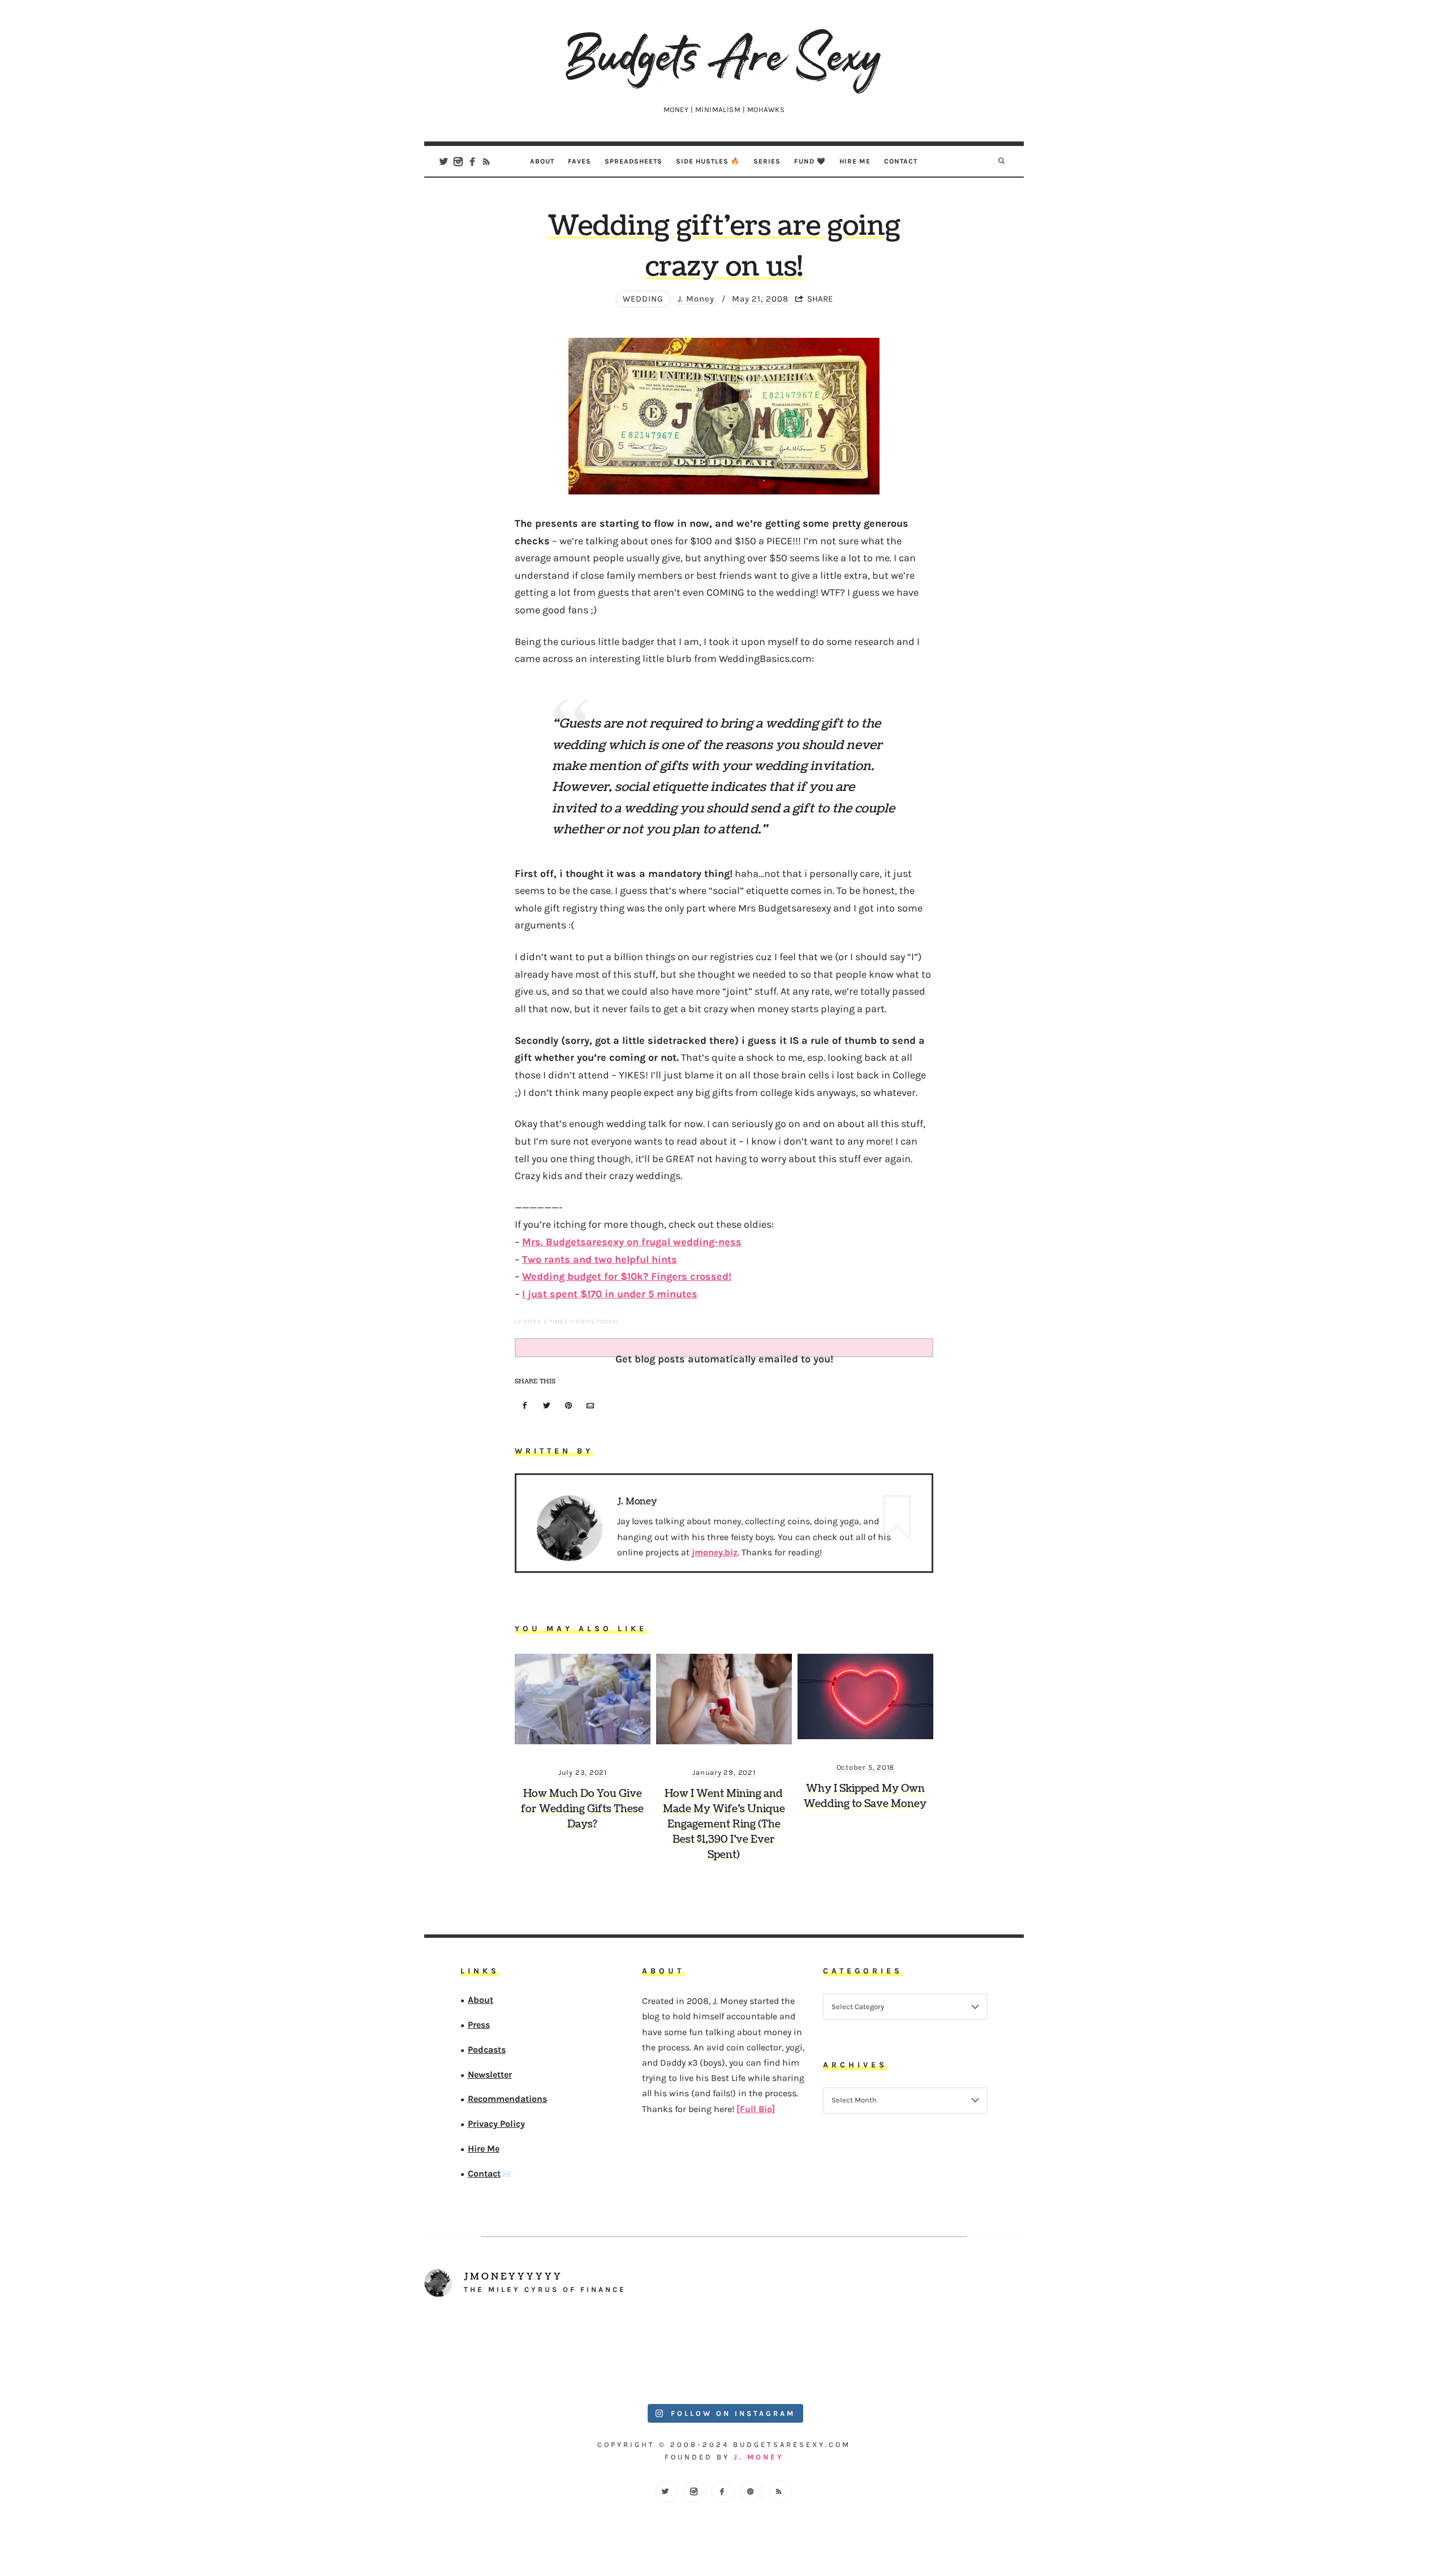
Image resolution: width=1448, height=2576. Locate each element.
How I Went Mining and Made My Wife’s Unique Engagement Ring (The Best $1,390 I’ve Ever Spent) (724, 1824)
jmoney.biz (715, 1552)
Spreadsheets (633, 161)
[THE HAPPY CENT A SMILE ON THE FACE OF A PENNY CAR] (649, 2353)
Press (479, 2025)
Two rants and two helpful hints (600, 1259)
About (542, 161)
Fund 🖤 (810, 161)
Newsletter (490, 2074)
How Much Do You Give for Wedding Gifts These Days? (582, 1809)
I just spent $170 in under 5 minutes (610, 1294)
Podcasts (487, 2050)
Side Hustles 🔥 (708, 161)
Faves (579, 161)
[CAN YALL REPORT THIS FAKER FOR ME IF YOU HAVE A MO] (950, 2353)
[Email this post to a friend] (591, 1406)
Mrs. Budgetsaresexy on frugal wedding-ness (632, 1242)
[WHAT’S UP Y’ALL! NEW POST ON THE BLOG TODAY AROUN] (799, 2353)
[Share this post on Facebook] (525, 1406)
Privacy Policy (496, 2124)
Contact (901, 161)
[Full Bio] (756, 2109)
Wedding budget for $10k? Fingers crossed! (627, 1276)
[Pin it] (568, 1406)
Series (767, 161)
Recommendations (507, 2099)
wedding (643, 299)
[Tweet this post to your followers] (547, 1406)
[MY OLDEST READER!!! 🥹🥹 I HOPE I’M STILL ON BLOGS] (499, 2353)
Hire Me (855, 161)
